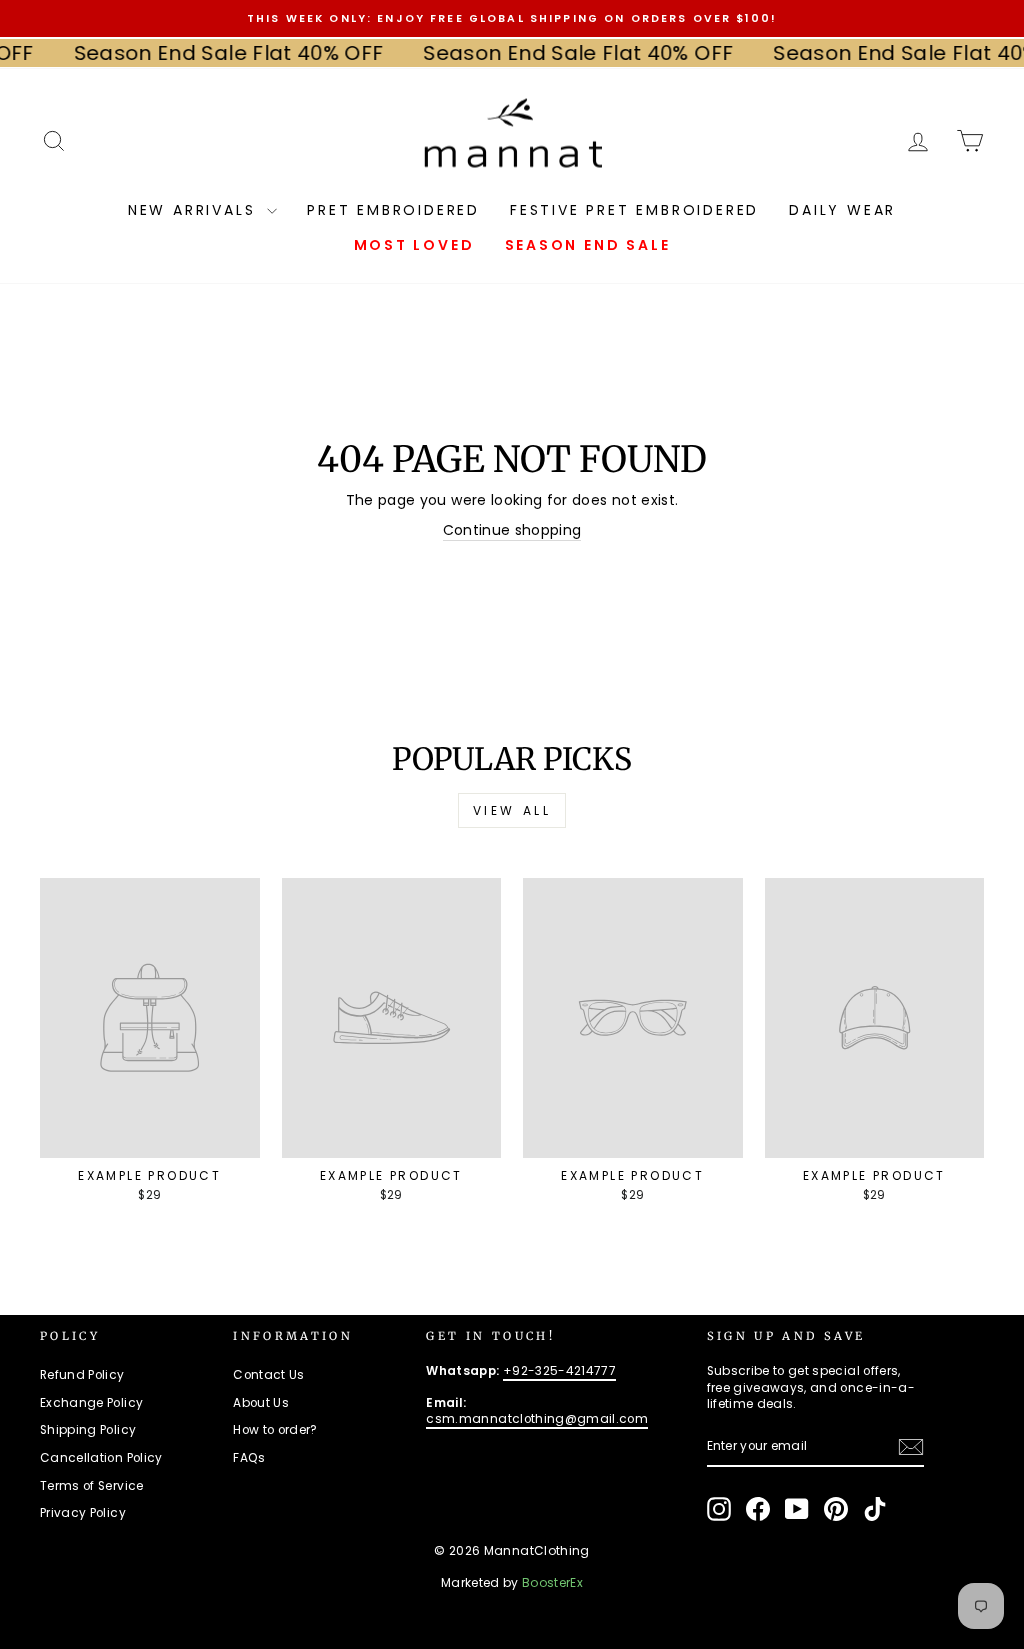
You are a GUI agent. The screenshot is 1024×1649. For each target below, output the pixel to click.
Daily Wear (842, 210)
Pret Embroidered (393, 210)
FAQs (249, 1458)
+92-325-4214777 (559, 1371)
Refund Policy (82, 1375)
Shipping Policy (88, 1430)
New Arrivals (195, 210)
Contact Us (269, 1375)
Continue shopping (512, 530)
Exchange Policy (91, 1403)
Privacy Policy (83, 1513)
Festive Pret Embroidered (634, 210)
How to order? (275, 1430)
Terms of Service (92, 1486)
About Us (261, 1403)
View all (512, 810)
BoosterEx (552, 1582)
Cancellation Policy (101, 1458)
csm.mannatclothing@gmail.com (537, 1419)
